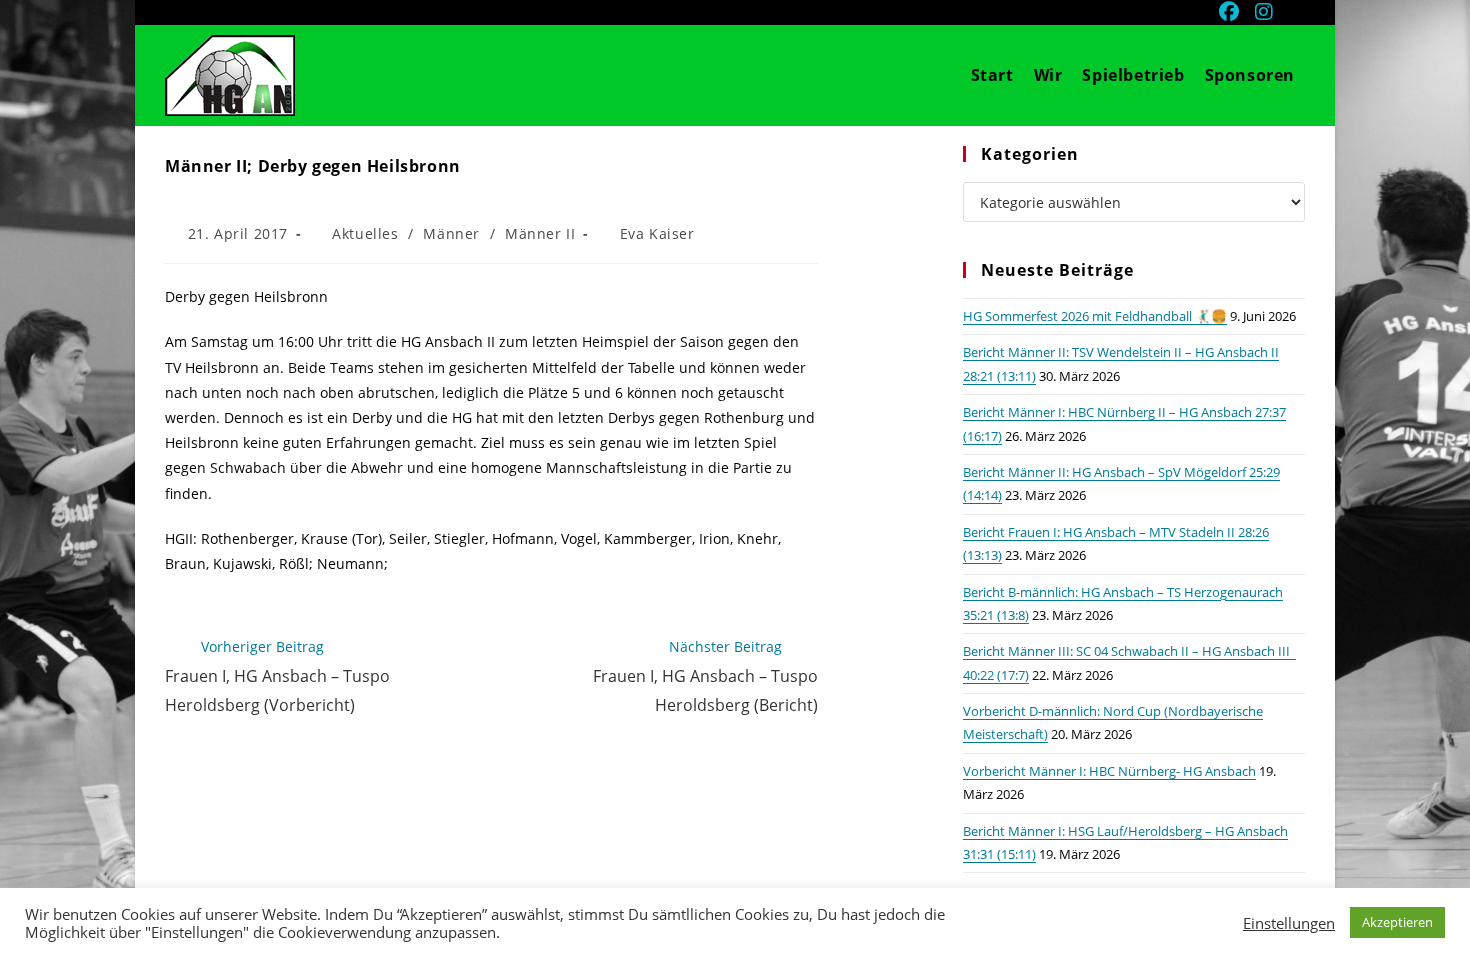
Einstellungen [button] (1289, 923)
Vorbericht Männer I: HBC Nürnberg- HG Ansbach (1109, 771)
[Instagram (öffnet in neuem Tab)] (1266, 12)
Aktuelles (365, 233)
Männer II (540, 233)
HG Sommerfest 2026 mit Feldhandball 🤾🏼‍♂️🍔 (1095, 316)
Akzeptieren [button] (1397, 922)
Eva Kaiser (657, 233)
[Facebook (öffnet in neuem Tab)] (1231, 12)
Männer (451, 233)
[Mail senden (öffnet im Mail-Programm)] (1294, 12)
